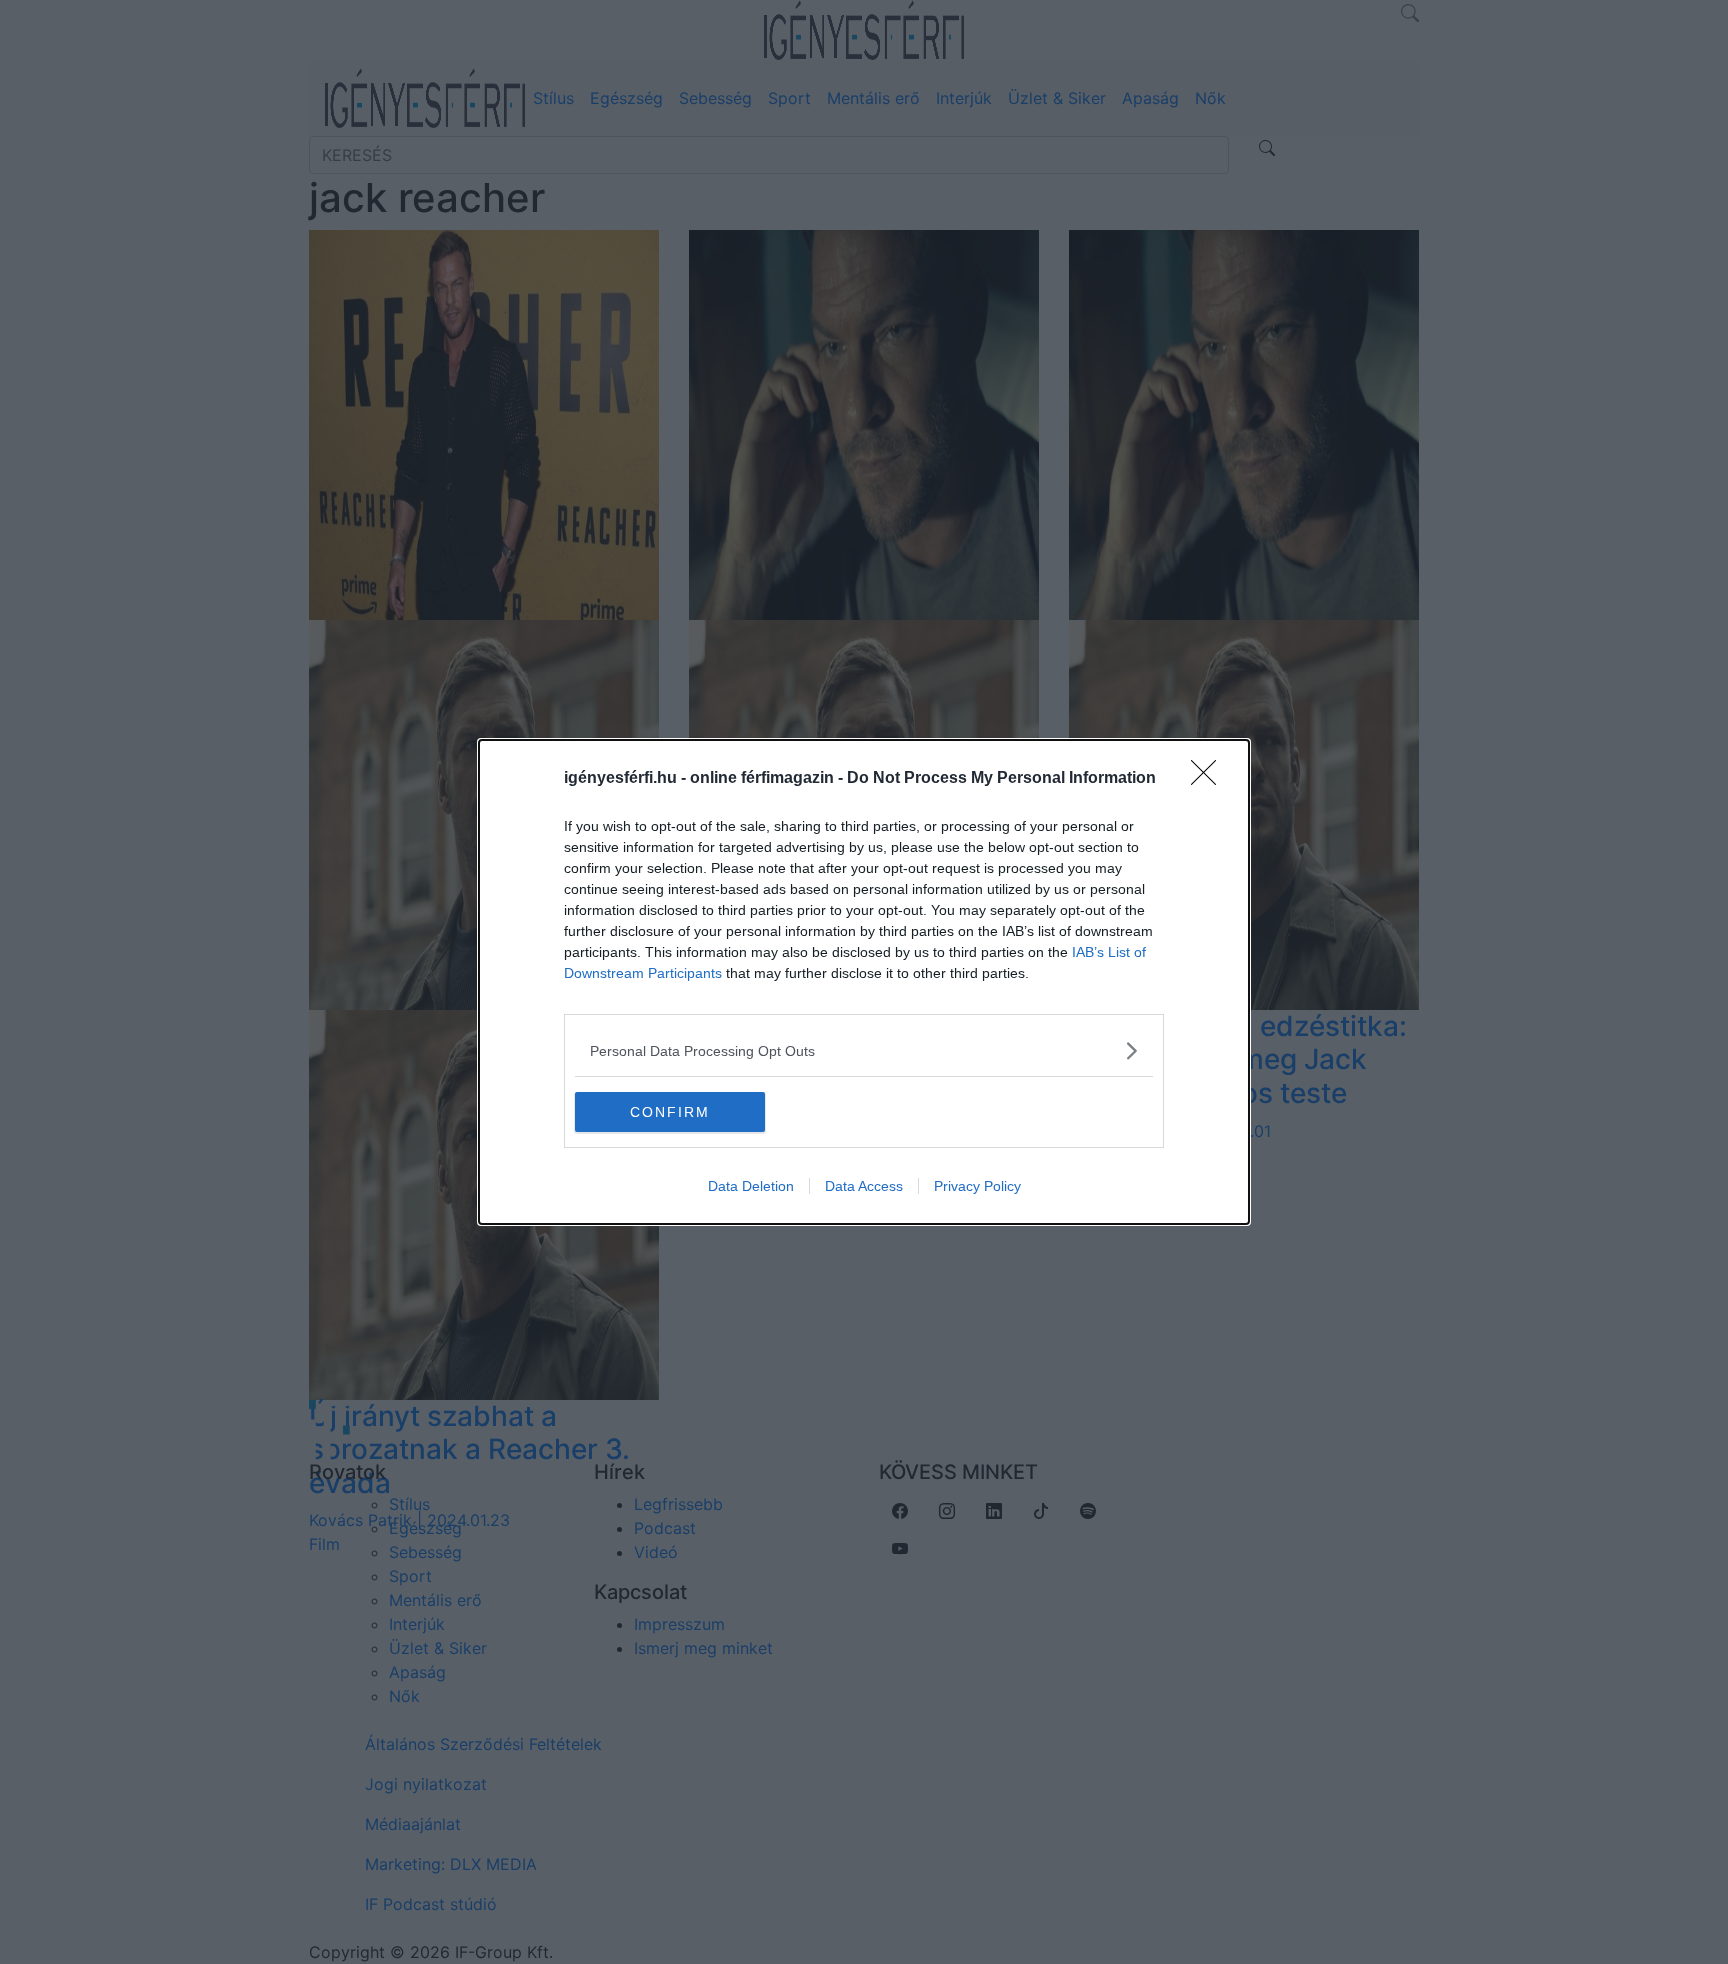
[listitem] (864, 1050)
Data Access (864, 1186)
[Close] (1210, 779)
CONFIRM (670, 1112)
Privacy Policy (977, 1186)
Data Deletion (751, 1186)
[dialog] (864, 982)
